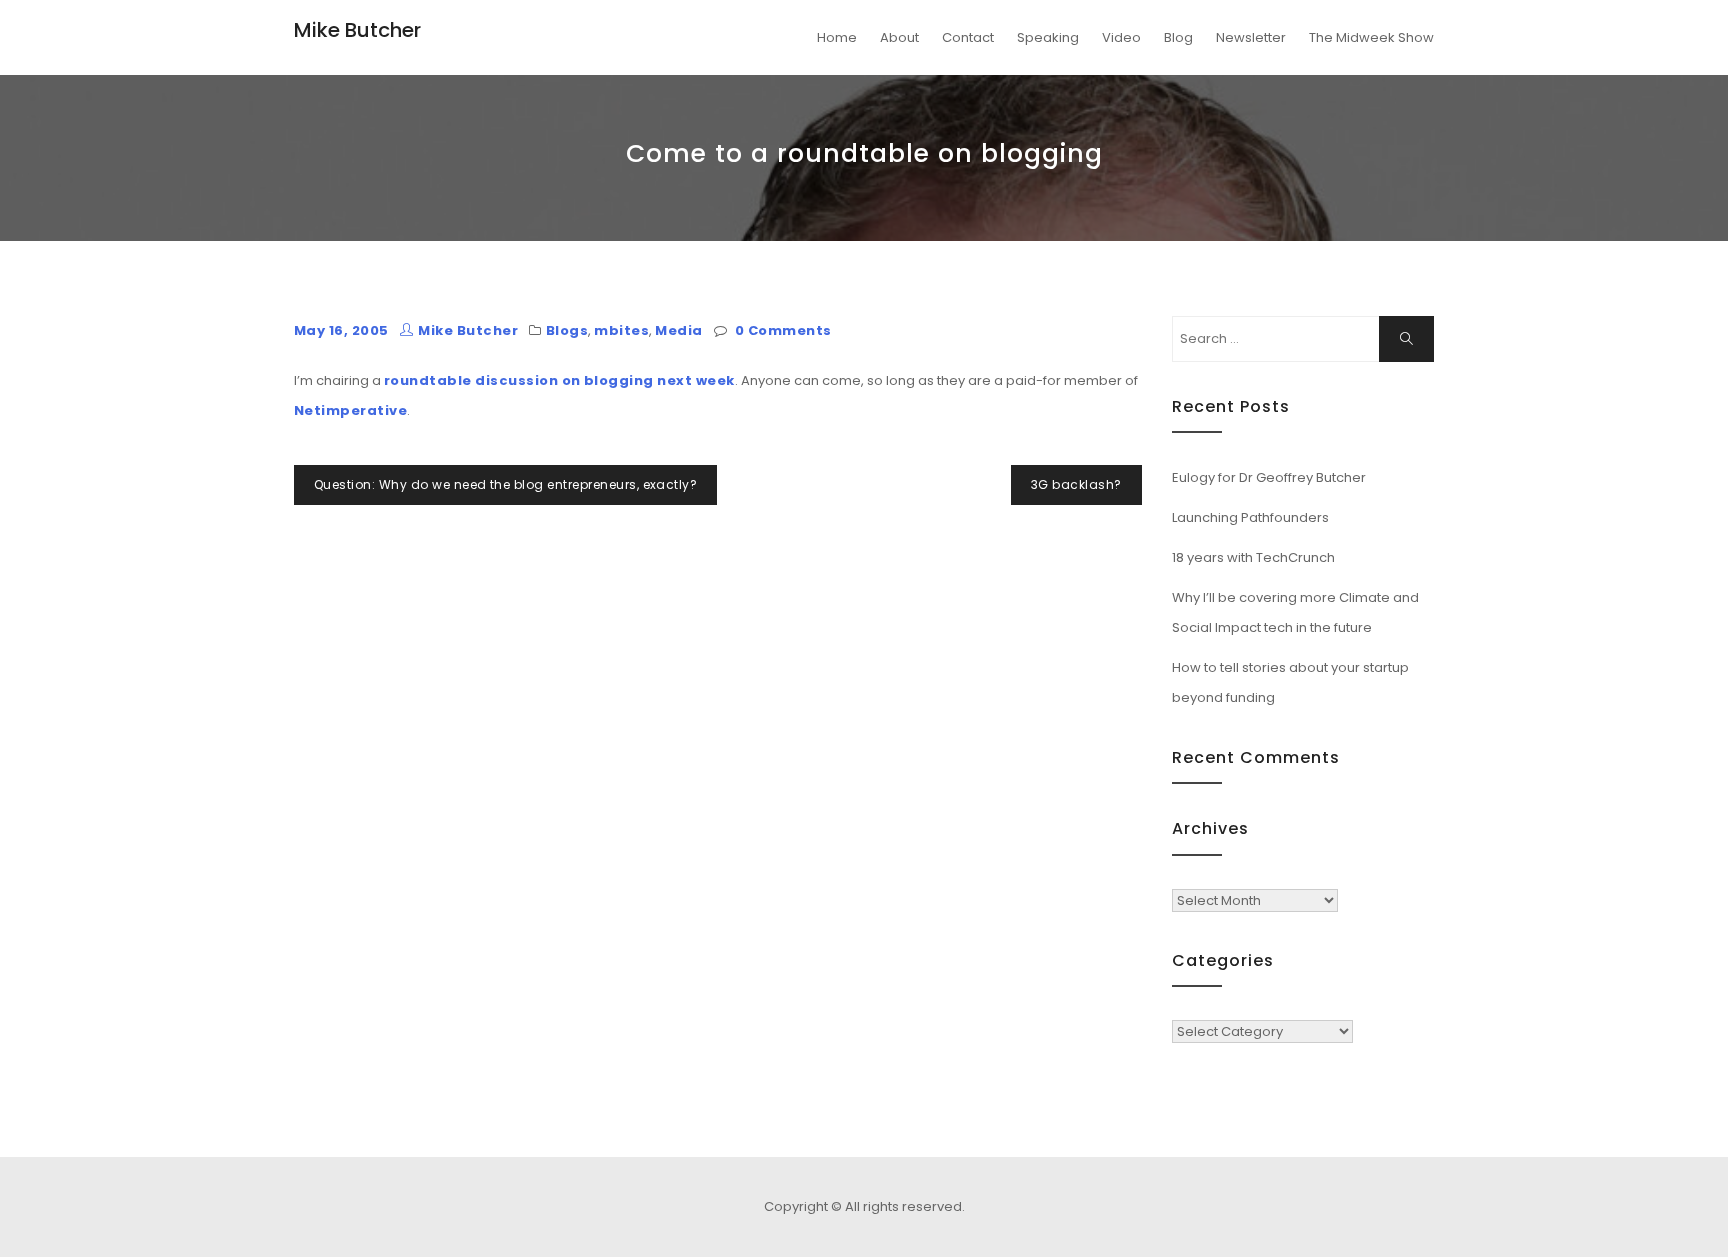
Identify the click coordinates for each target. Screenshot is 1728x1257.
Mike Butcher (357, 30)
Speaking (1048, 37)
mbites (621, 330)
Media (678, 330)
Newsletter (1251, 37)
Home (837, 37)
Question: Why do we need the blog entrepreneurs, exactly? (505, 484)
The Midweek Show (1371, 37)
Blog (1178, 37)
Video (1121, 37)
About (899, 37)
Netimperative (350, 410)
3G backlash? (1076, 484)
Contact (968, 37)
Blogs (567, 330)
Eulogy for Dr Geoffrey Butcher (1269, 477)
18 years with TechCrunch (1253, 557)
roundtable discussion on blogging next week (559, 380)
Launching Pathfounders (1250, 517)
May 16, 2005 (341, 330)
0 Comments (783, 330)
